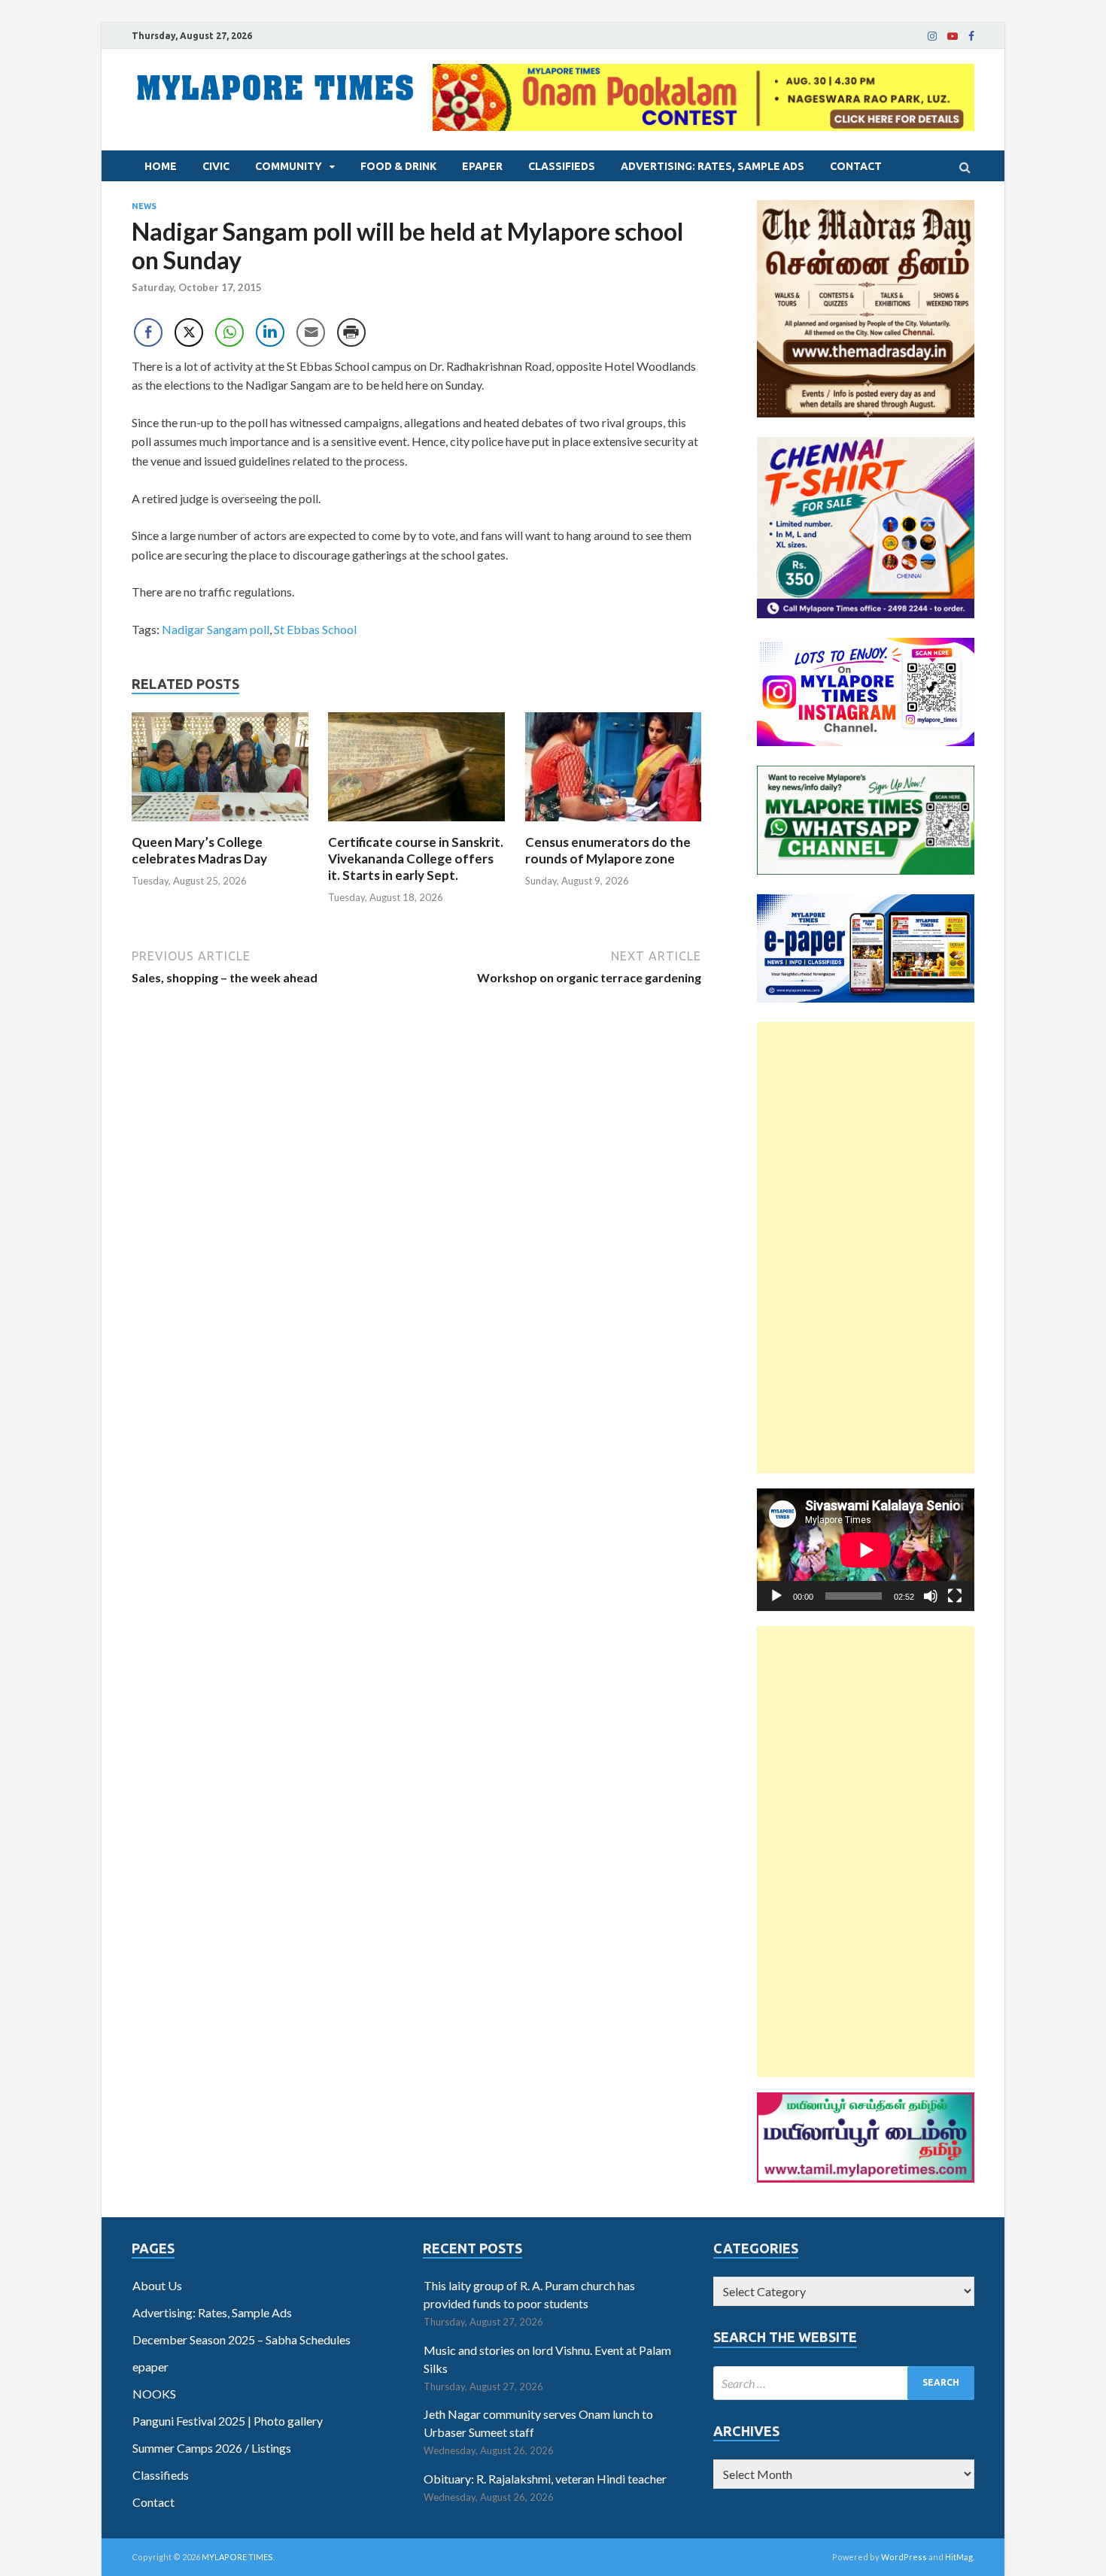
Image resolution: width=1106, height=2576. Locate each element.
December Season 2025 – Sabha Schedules (242, 2339)
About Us (157, 2285)
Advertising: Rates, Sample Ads (713, 166)
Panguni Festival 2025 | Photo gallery (228, 2421)
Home (161, 166)
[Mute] (931, 1596)
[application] (866, 1550)
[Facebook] (971, 36)
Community (289, 166)
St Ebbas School (315, 629)
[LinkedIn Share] (270, 332)
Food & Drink (398, 166)
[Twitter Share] (189, 332)
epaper (482, 166)
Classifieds (562, 166)
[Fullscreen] (955, 1596)
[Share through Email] (311, 332)
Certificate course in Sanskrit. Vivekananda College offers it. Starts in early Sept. (416, 859)
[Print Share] (351, 332)
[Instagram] (932, 36)
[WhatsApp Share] (229, 332)
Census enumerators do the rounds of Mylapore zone (608, 850)
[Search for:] (844, 2383)
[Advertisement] (866, 1248)
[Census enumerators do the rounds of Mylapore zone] (614, 825)
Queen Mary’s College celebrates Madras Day (199, 850)
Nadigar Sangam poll (216, 629)
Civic (216, 166)
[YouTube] (953, 36)
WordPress (904, 2557)
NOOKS (154, 2394)
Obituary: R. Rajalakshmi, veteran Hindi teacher (545, 2479)
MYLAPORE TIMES (237, 2557)
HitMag (959, 2557)
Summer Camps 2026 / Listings (212, 2448)
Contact (856, 166)
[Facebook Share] (148, 332)
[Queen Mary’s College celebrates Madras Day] (220, 825)
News (144, 206)
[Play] (776, 1596)
